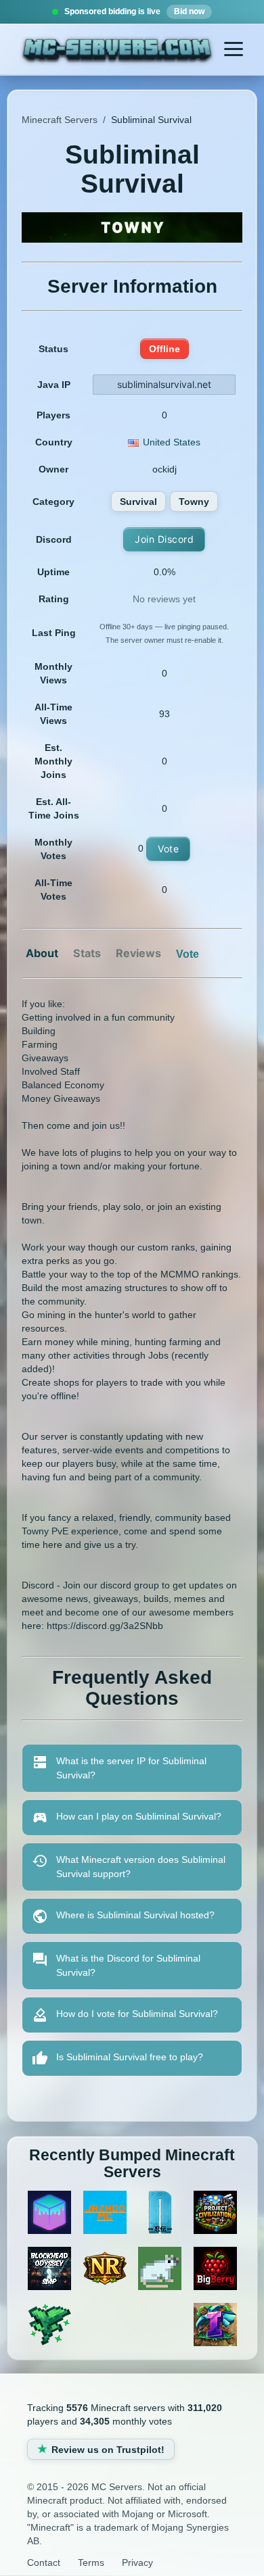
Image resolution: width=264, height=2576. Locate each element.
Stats (87, 953)
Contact (44, 2562)
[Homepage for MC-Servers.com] (117, 51)
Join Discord (164, 539)
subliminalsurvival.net (164, 384)
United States (172, 442)
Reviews (138, 953)
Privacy (137, 2562)
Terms (91, 2562)
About (42, 953)
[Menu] (234, 49)
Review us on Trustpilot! (108, 2450)
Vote (168, 849)
